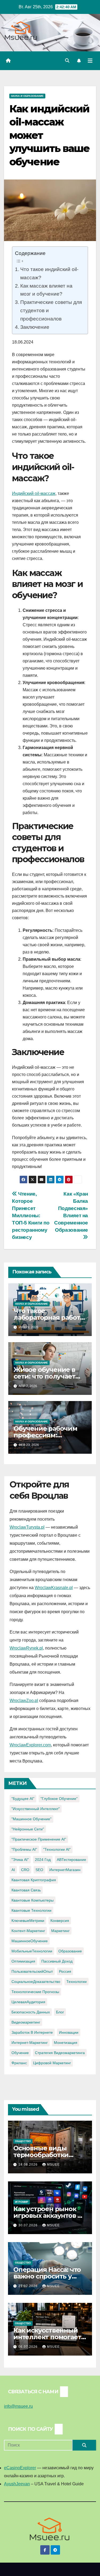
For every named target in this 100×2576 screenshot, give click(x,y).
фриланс (19, 2063)
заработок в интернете (32, 2032)
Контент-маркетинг (28, 1931)
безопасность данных (31, 2012)
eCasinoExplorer (20, 2468)
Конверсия (60, 1921)
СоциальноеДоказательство (36, 1982)
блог (60, 2012)
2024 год (43, 1860)
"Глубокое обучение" (59, 1799)
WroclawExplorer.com (30, 1745)
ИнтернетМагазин (65, 1870)
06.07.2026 (29, 2347)
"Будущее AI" (23, 1799)
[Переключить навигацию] (90, 61)
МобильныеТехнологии (32, 1951)
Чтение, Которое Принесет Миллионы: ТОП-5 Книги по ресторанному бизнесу (31, 1216)
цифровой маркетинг (52, 2063)
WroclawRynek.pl (26, 1648)
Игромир (22, 2202)
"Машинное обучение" (31, 1819)
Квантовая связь (26, 1890)
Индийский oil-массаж (34, 493)
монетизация (66, 2043)
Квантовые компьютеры (33, 1900)
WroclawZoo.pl (24, 1701)
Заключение (35, 327)
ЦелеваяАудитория (28, 2002)
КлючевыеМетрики (28, 1921)
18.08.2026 (29, 2165)
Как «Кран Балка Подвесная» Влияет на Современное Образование (71, 1212)
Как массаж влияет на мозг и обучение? (46, 290)
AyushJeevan (17, 2484)
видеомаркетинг (26, 2022)
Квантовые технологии (31, 1910)
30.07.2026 (29, 2225)
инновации (69, 2032)
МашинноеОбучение (30, 1941)
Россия (65, 1971)
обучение (20, 2053)
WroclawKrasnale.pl (54, 1588)
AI (13, 1870)
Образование (70, 1951)
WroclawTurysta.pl (27, 1527)
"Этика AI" (20, 1860)
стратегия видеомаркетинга (60, 2053)
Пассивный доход (57, 1961)
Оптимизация (23, 1961)
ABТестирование (71, 1860)
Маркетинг (60, 1931)
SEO (39, 1870)
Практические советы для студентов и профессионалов (51, 310)
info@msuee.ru (18, 2406)
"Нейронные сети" (28, 1829)
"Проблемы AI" (24, 1849)
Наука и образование (27, 96)
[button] (67, 61)
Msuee (53, 2165)
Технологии (77, 1982)
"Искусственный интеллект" (36, 1809)
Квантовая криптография (34, 1880)
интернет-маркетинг (30, 2043)
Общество (23, 2141)
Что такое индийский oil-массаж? (49, 273)
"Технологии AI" (57, 1849)
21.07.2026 (29, 2286)
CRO (25, 1870)
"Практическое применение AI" (39, 1839)
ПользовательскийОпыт (32, 1971)
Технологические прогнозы (35, 1992)
